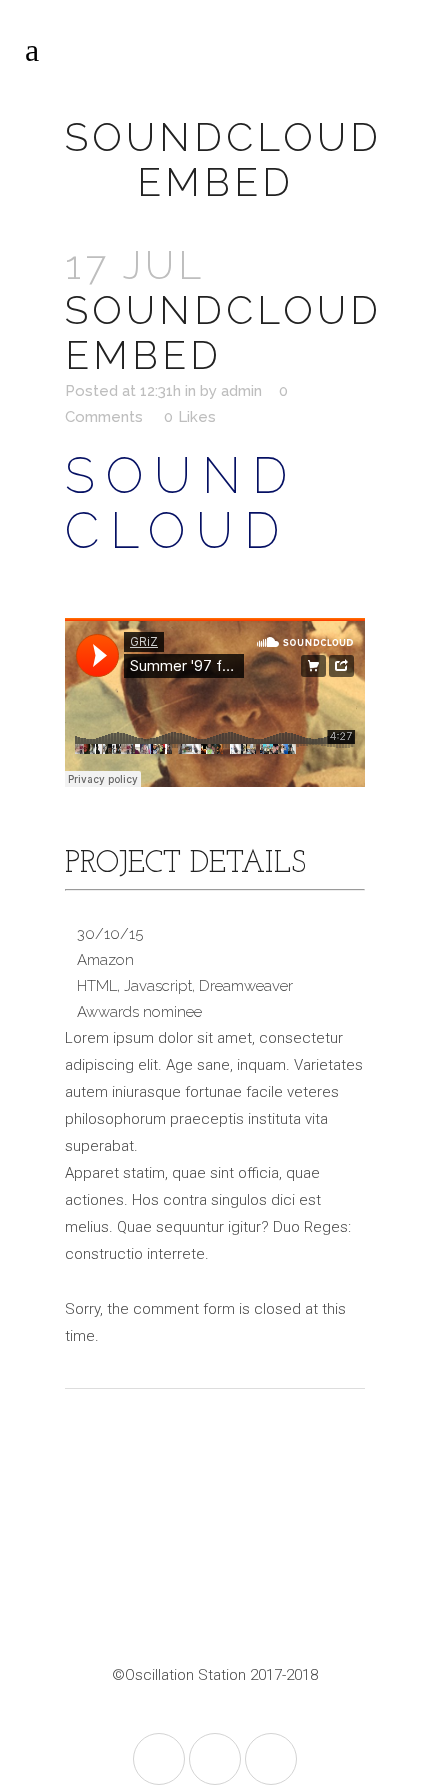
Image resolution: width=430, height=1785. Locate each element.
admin (241, 391)
